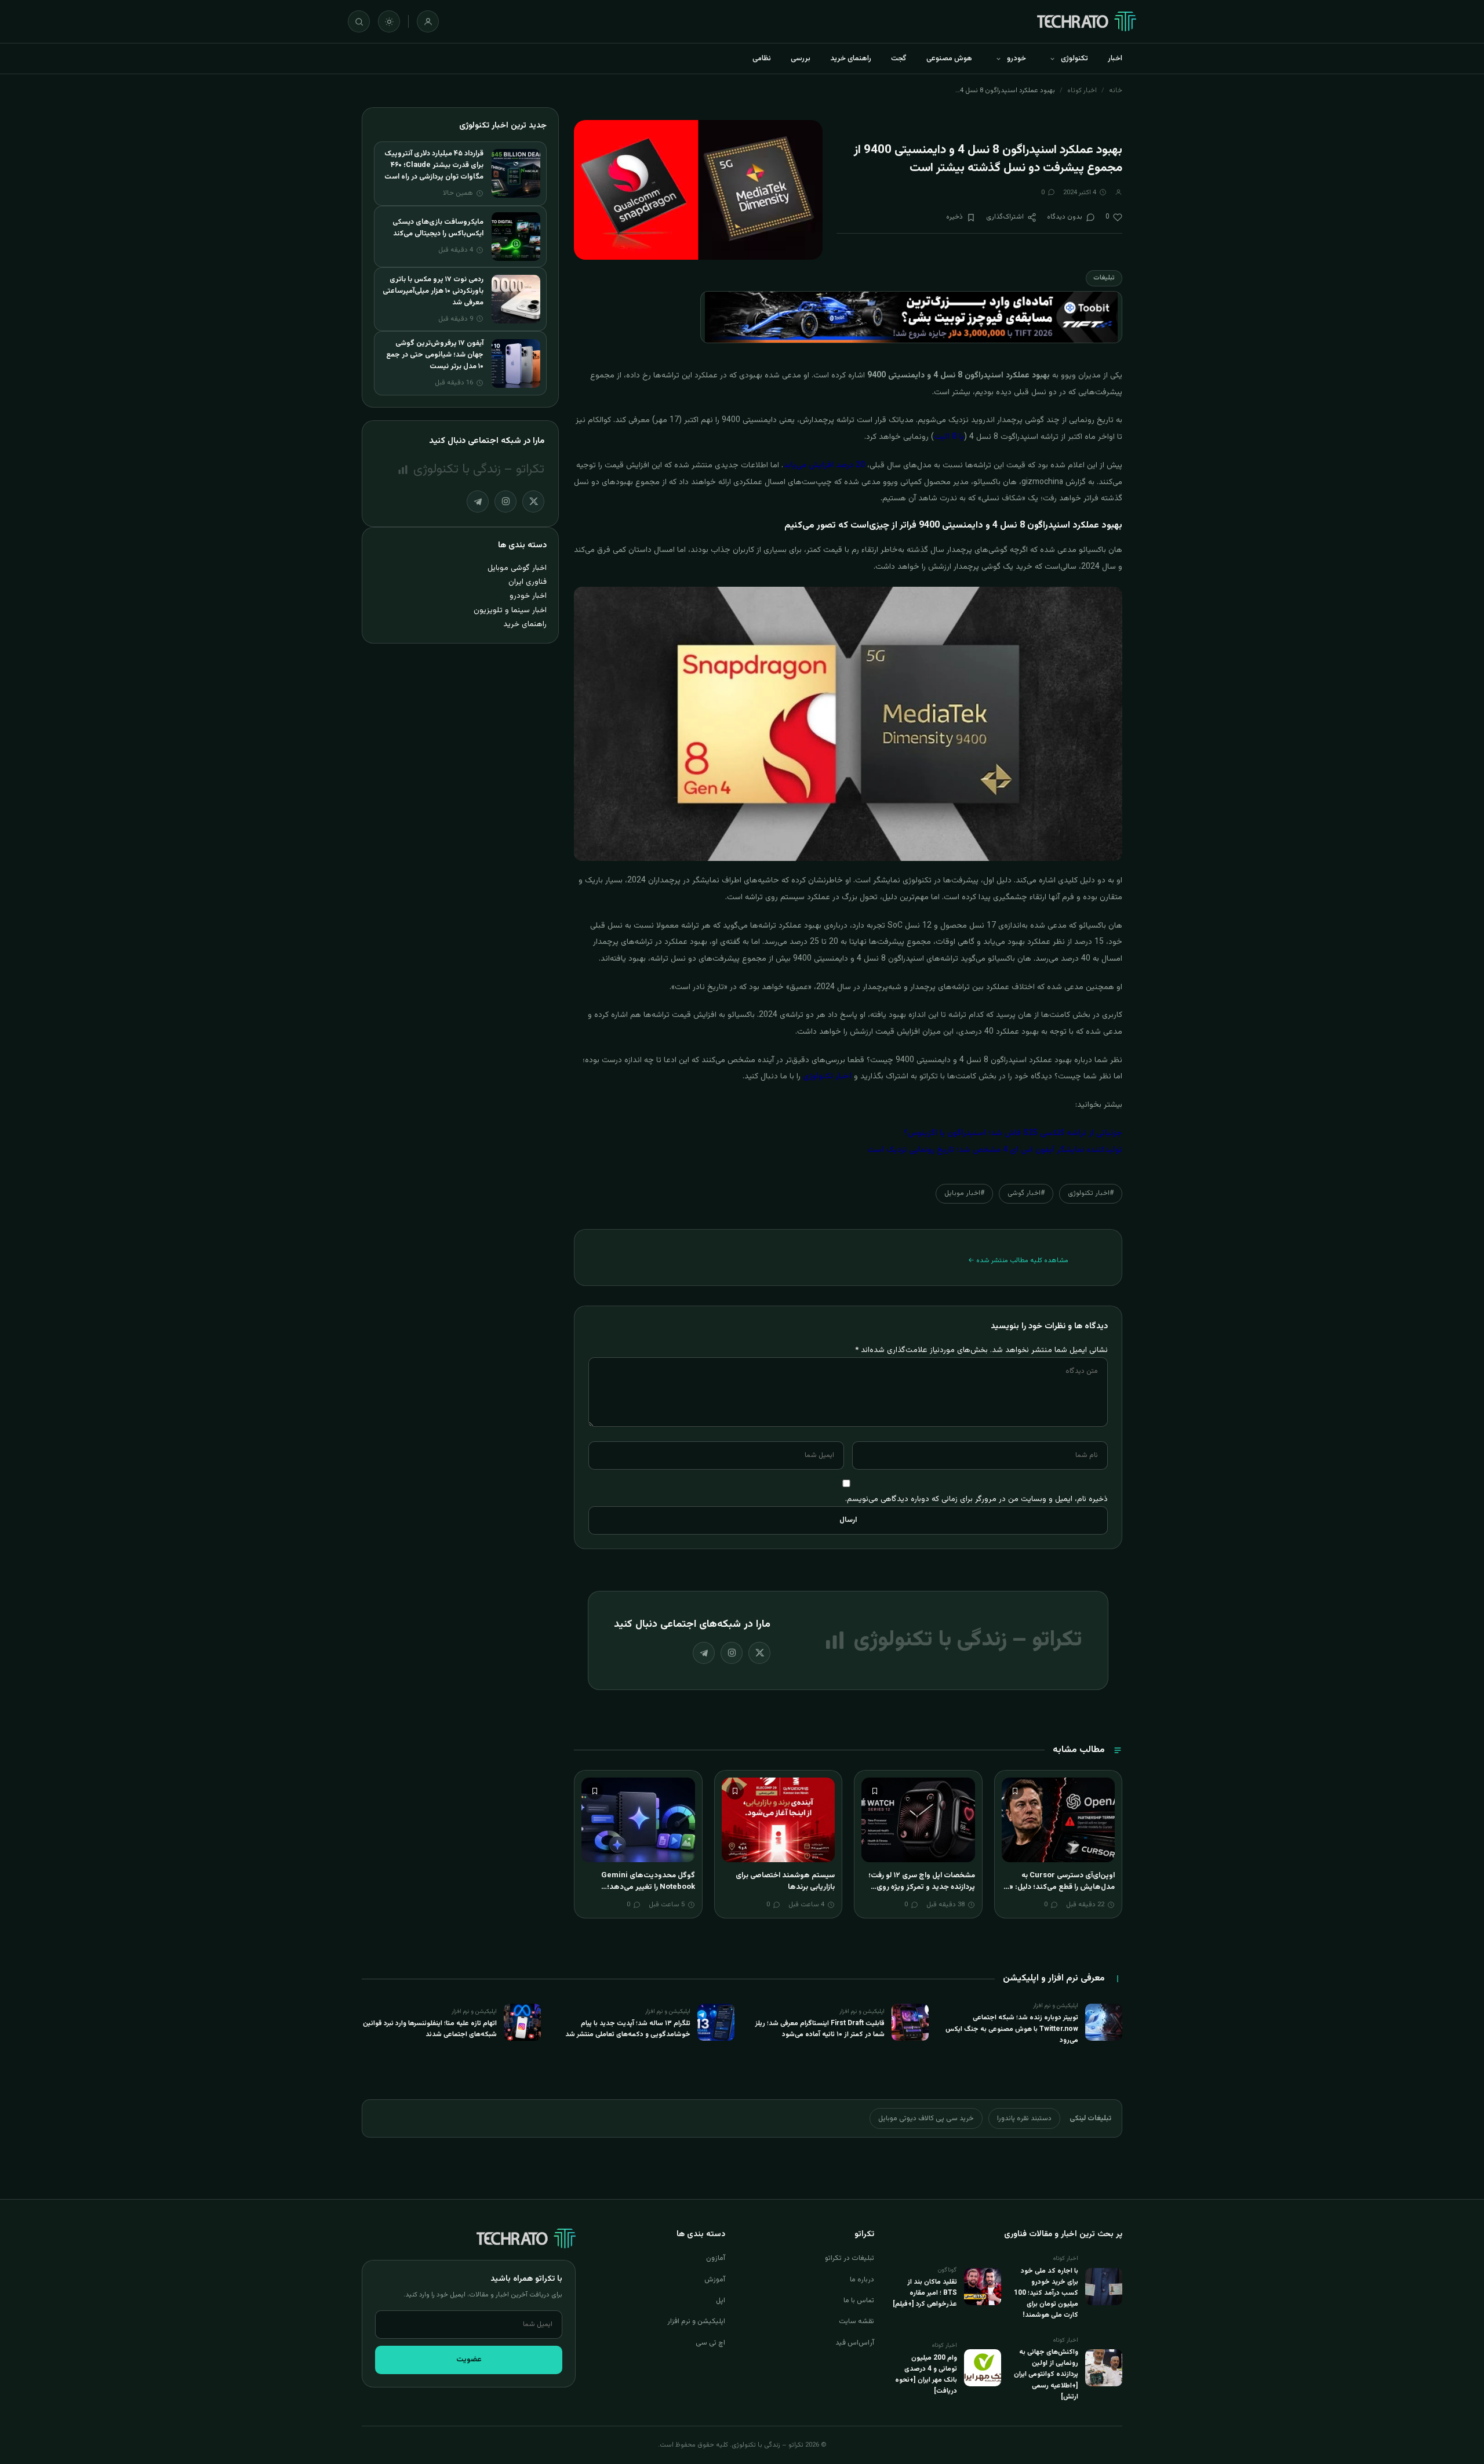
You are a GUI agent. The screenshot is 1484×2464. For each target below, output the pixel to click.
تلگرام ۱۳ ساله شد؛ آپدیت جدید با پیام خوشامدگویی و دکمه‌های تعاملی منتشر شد (628, 2029)
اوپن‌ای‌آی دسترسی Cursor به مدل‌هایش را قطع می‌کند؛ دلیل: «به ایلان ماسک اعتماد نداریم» (1059, 1887)
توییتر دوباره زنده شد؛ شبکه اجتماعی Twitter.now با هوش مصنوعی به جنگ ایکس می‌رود (1012, 2029)
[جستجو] (359, 21)
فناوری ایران (528, 582)
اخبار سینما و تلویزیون (510, 610)
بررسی (801, 59)
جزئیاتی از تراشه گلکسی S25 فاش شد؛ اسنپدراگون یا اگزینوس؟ (1013, 1133)
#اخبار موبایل (964, 1193)
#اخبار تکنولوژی (1091, 1193)
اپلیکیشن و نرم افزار (696, 2321)
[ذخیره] (1015, 1791)
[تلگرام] (704, 1653)
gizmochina (1042, 482)
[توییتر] (759, 1653)
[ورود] (428, 21)
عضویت (469, 2360)
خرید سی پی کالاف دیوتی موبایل (926, 2118)
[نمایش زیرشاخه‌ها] (1052, 59)
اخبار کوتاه (1082, 90)
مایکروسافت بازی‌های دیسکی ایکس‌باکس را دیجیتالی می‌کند (438, 228)
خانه (1116, 90)
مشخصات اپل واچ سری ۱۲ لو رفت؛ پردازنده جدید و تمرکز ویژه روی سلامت (922, 1887)
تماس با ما (859, 2301)
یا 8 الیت (949, 437)
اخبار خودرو (528, 596)
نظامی (762, 59)
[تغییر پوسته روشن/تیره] (389, 21)
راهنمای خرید (851, 59)
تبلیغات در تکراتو (850, 2258)
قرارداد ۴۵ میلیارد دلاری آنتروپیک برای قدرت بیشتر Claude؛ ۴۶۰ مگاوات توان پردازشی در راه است (434, 165)
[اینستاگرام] (732, 1653)
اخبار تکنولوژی (827, 1077)
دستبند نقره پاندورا (1024, 2118)
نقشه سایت (856, 2321)
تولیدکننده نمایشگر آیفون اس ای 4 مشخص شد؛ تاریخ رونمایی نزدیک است (995, 1150)
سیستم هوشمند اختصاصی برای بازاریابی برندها (785, 1881)
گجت (899, 59)
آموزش (715, 2280)
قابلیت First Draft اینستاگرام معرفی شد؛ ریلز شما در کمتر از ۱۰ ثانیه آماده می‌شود (820, 2029)
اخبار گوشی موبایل (517, 568)
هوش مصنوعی (949, 59)
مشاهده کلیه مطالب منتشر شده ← (1018, 1260)
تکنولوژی (1074, 59)
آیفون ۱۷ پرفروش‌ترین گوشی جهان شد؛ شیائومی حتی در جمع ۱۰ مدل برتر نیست (435, 355)
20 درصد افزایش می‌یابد (824, 466)
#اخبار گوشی (1026, 1193)
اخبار (1115, 59)
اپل (721, 2301)
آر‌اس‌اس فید (855, 2343)
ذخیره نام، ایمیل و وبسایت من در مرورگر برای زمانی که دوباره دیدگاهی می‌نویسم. (976, 1499)
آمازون (716, 2258)
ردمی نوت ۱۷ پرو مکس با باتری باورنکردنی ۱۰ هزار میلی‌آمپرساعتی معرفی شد (433, 291)
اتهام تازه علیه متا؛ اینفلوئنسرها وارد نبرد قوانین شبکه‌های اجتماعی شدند (430, 2029)
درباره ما (862, 2280)
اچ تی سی (710, 2343)
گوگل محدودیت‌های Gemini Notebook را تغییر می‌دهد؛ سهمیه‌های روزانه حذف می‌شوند (644, 1887)
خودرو (1016, 59)
